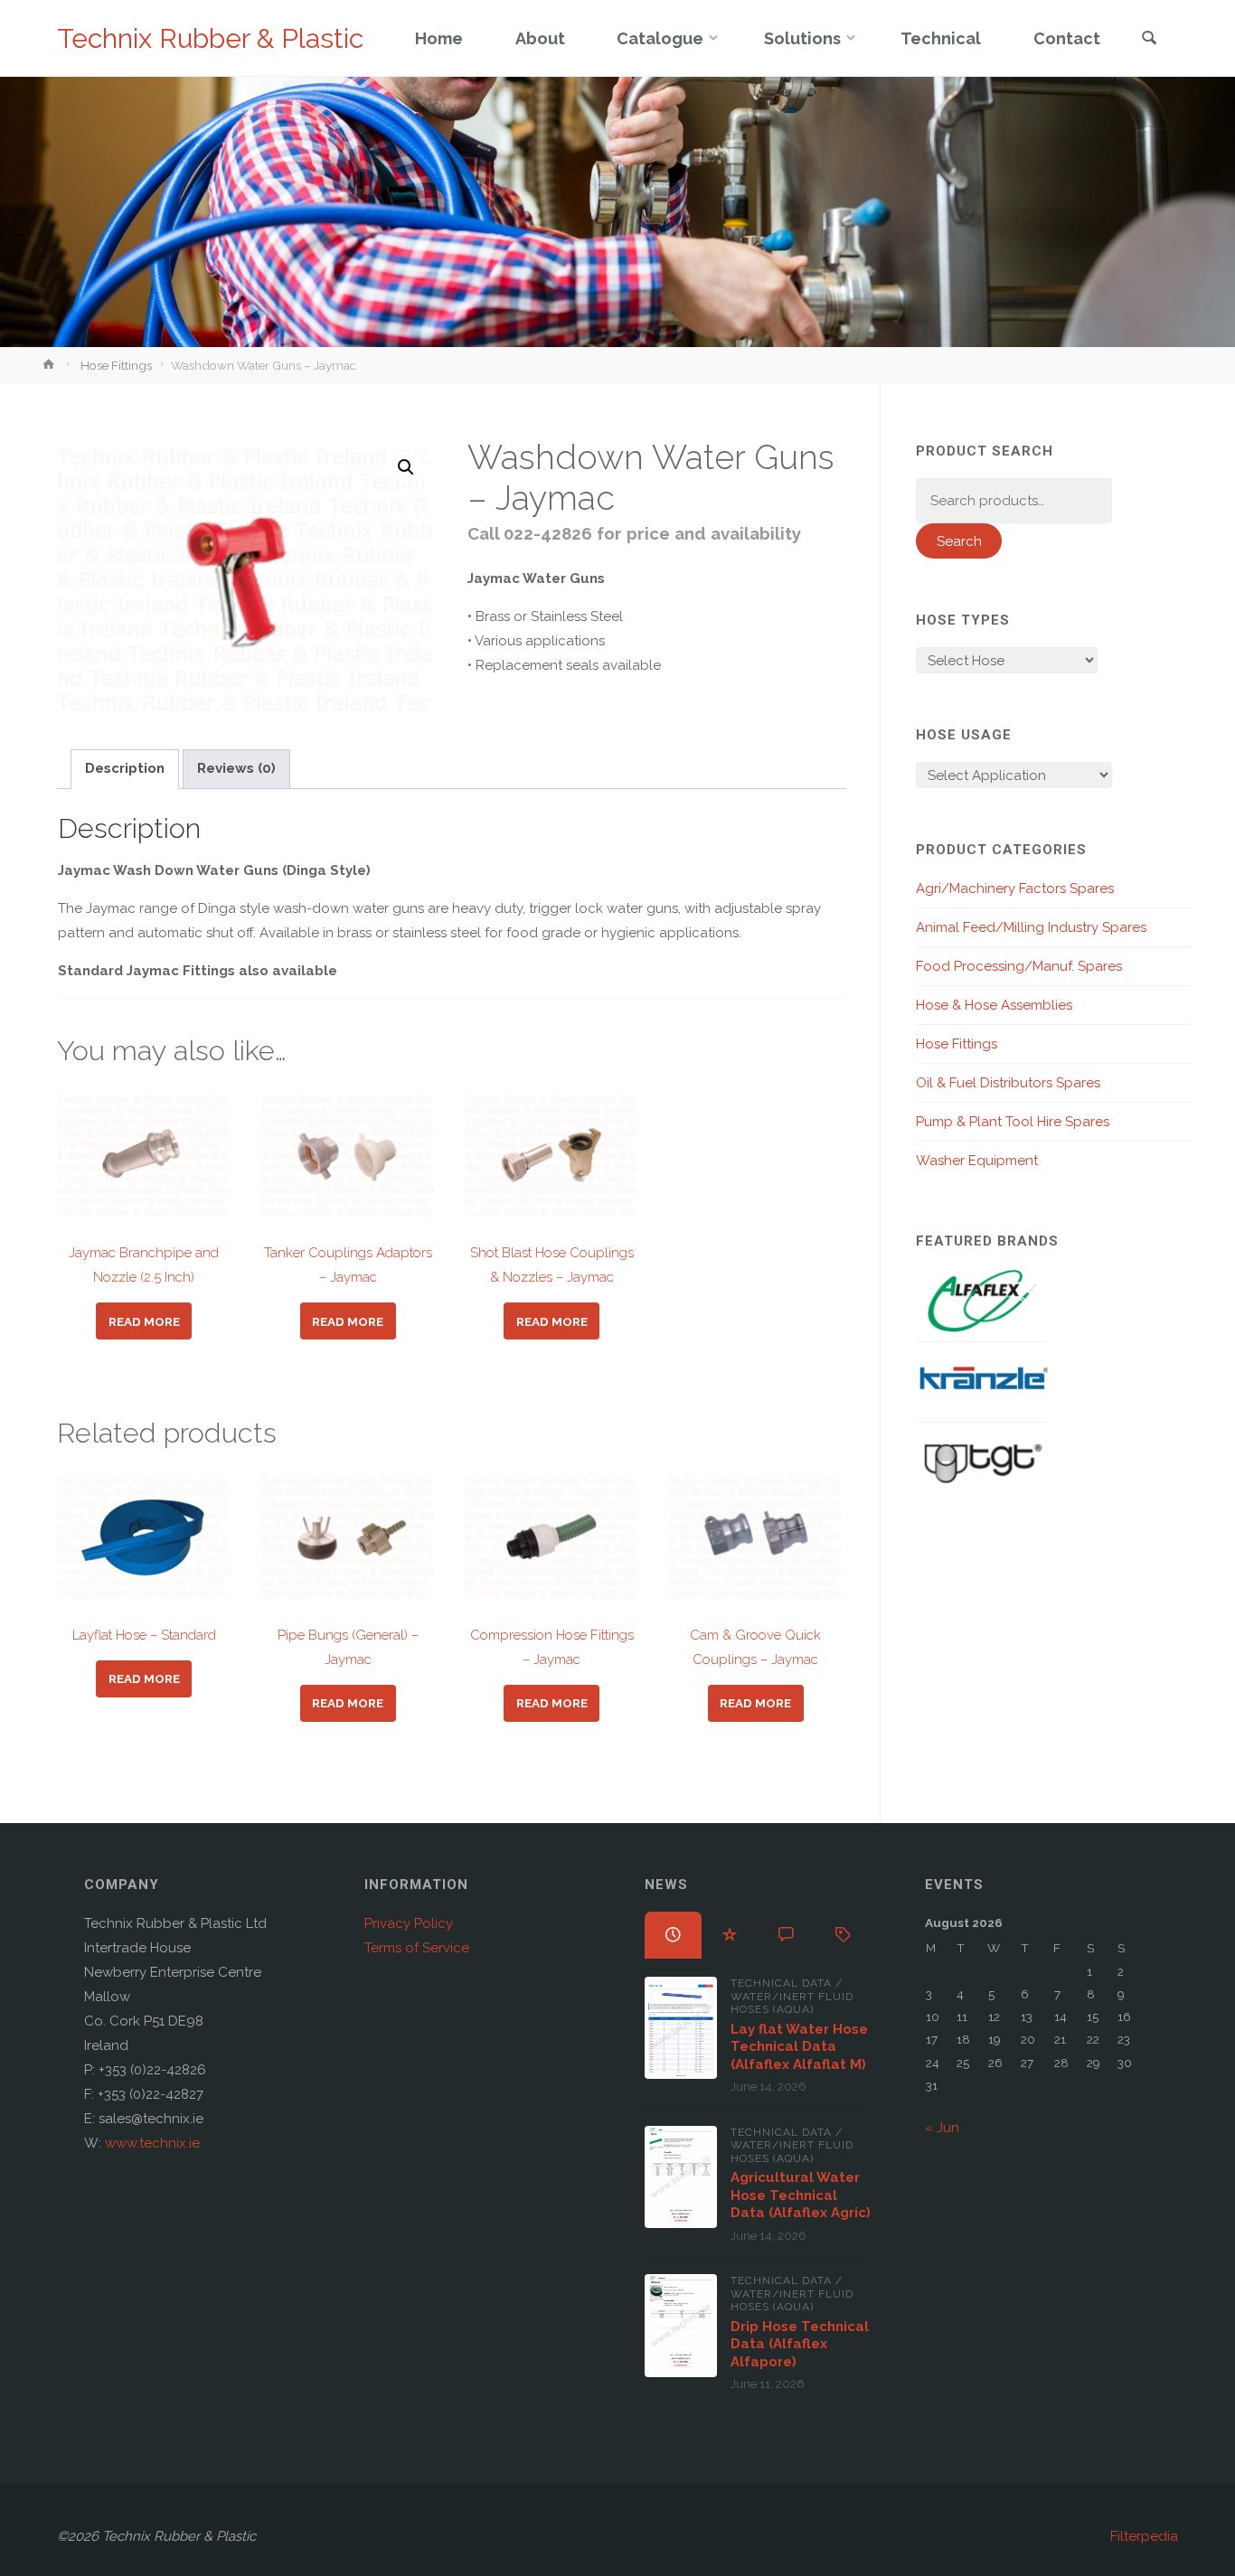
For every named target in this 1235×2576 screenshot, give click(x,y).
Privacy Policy (409, 1923)
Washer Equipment (977, 1161)
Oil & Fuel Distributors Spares (1008, 1083)
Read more (144, 1321)
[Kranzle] (982, 1381)
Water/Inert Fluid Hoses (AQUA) (792, 2003)
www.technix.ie (152, 2143)
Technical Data (781, 1983)
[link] (1149, 39)
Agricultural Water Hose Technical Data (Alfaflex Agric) (801, 2195)
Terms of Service (417, 1948)
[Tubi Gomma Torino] (982, 1462)
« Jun (942, 2128)
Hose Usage (964, 735)
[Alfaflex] (982, 1300)
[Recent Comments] (786, 1935)
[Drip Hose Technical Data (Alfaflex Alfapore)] (681, 2325)
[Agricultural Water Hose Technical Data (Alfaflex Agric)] (681, 2177)
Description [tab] (125, 768)
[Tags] (843, 1935)
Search (959, 541)
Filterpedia (1144, 2536)
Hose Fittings (116, 365)
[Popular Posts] (730, 1935)
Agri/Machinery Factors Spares (1015, 888)
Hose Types (963, 620)
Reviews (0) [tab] (236, 768)
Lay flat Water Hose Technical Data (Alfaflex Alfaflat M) (799, 2047)
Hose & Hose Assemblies (994, 1005)
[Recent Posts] (673, 1935)
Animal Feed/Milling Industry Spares (1031, 927)
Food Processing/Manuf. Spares (1019, 966)
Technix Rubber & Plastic (210, 38)
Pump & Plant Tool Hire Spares (1013, 1122)
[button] (406, 467)
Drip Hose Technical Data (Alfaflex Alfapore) (800, 2344)
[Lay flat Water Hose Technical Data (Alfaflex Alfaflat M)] (681, 2028)
